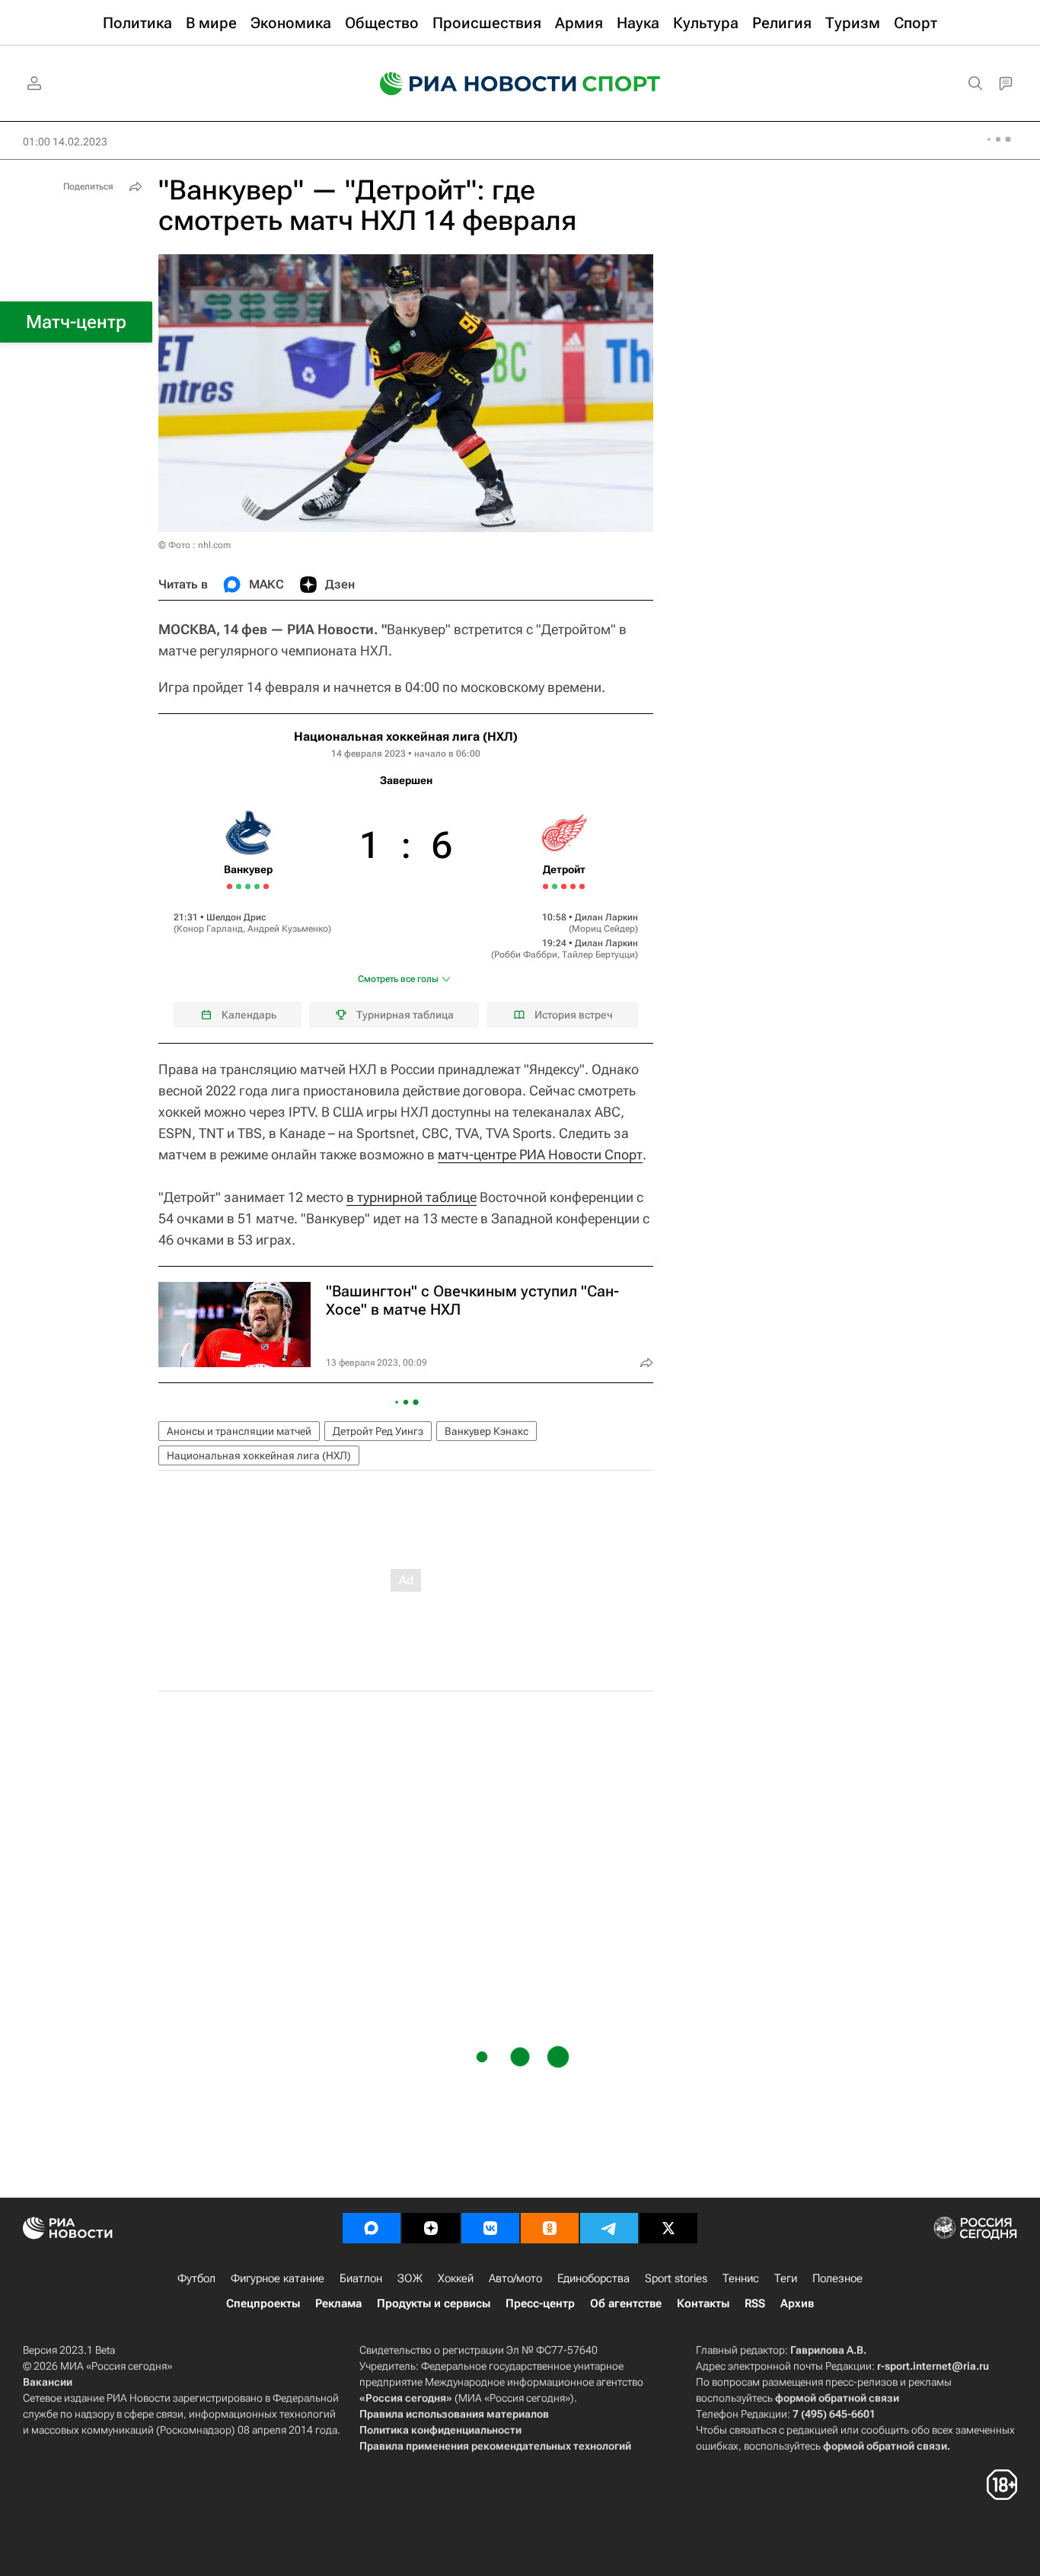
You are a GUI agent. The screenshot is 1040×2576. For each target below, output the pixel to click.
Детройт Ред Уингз (378, 1431)
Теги (786, 2278)
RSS (755, 2303)
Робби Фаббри (526, 955)
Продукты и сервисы (434, 2303)
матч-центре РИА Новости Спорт (540, 1154)
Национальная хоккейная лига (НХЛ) (406, 736)
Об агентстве (626, 2303)
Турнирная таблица (405, 1015)
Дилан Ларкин (606, 917)
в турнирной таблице (412, 1197)
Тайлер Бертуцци (598, 955)
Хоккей (456, 2278)
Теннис (741, 2278)
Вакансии (48, 2382)
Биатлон (361, 2278)
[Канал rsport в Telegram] (609, 2228)
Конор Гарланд (210, 929)
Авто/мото (515, 2278)
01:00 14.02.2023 (65, 142)
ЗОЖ (410, 2278)
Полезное (837, 2278)
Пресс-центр (540, 2303)
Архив (797, 2303)
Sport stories (676, 2278)
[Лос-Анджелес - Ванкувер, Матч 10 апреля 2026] (230, 886)
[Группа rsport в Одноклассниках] (550, 2228)
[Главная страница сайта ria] (468, 84)
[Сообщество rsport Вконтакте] (490, 2228)
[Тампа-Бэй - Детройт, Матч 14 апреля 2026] (573, 886)
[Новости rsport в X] (668, 2228)
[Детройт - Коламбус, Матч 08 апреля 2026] (546, 886)
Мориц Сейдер (603, 929)
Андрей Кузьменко (288, 929)
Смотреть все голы (398, 979)
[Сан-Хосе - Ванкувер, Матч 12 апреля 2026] (239, 886)
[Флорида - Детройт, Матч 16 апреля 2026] (582, 886)
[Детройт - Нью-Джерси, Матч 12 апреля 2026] (564, 886)
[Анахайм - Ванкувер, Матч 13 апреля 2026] (248, 886)
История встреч (574, 1015)
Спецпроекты (263, 2303)
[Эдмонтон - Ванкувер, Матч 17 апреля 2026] (266, 886)
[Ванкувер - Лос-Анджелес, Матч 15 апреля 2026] (257, 886)
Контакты (703, 2303)
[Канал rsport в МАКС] (372, 2228)
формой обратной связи (837, 2398)
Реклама (338, 2303)
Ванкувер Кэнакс (487, 1431)
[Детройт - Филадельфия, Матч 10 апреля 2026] (555, 886)
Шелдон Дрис (236, 917)
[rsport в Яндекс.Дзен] (431, 2228)
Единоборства (593, 2278)
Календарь (249, 1015)
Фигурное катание (278, 2278)
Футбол (196, 2278)
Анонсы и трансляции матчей (239, 1431)
